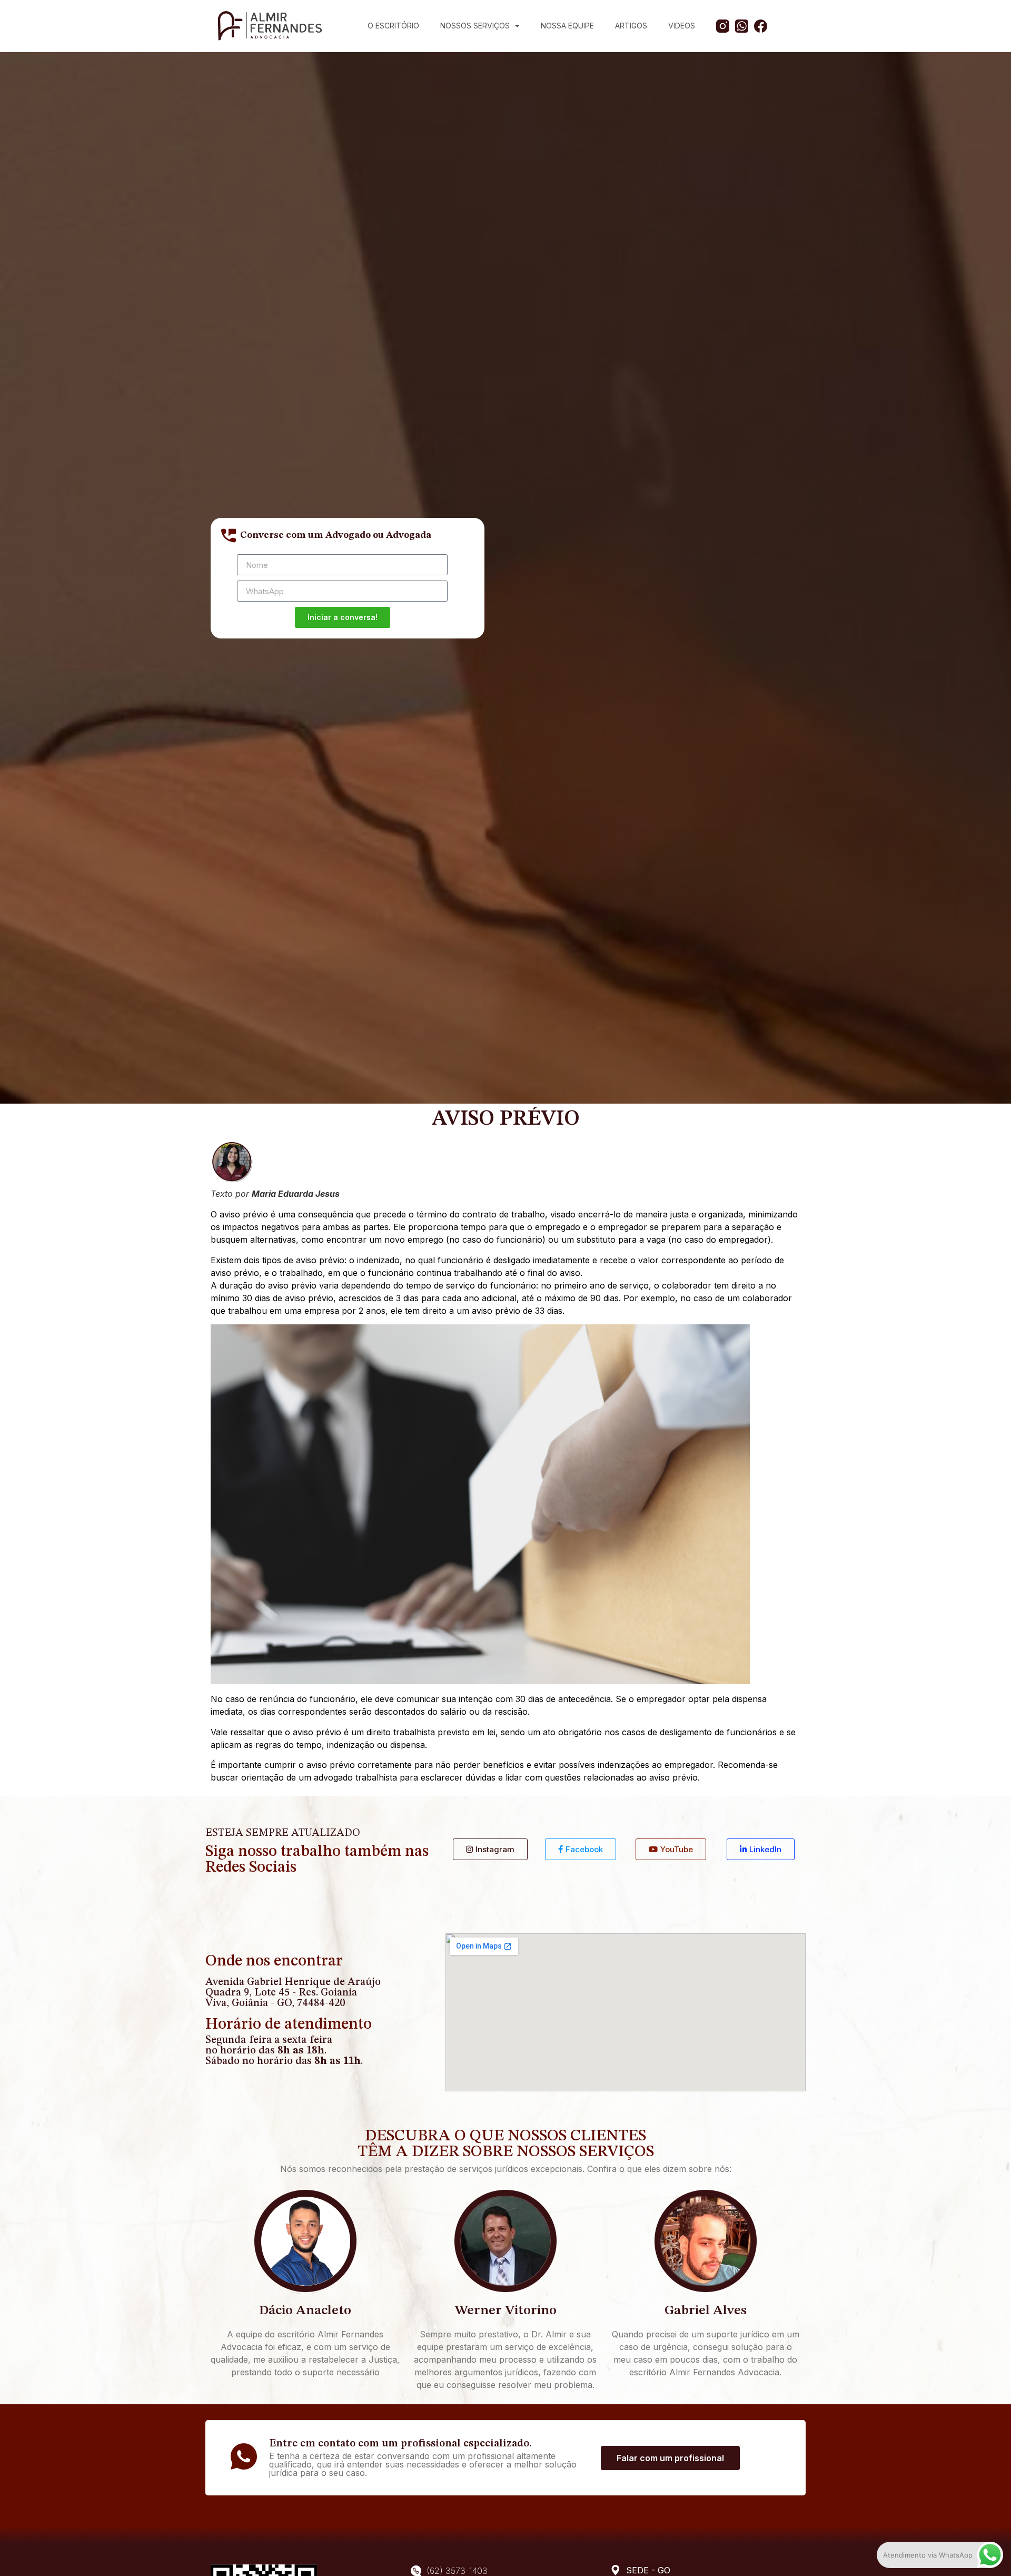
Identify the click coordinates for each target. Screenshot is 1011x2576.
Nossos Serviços (475, 26)
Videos (682, 26)
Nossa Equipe (567, 26)
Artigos (631, 26)
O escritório (393, 26)
